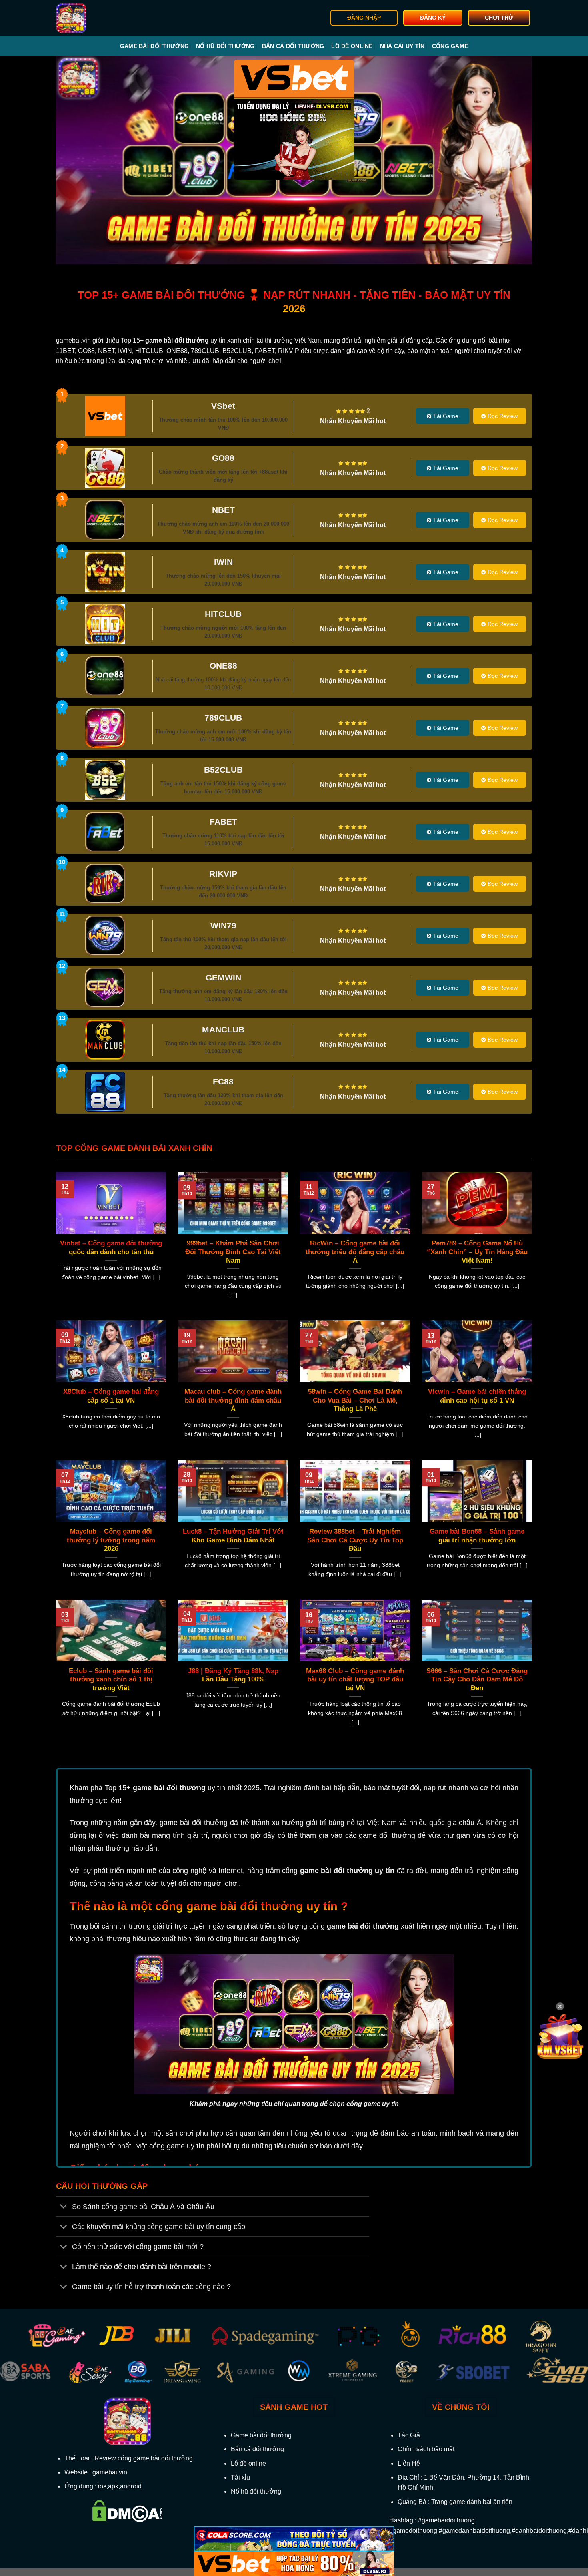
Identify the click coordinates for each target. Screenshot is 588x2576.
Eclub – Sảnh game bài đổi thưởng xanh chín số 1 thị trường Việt (111, 1679)
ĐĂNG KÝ (433, 18)
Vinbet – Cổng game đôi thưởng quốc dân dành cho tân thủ (111, 1248)
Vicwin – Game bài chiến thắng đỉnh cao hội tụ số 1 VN (477, 1396)
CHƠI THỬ (499, 18)
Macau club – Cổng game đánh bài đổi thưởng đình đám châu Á (233, 1400)
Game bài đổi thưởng (154, 46)
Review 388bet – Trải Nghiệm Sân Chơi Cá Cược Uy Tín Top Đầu (355, 1540)
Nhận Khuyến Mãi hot (353, 421)
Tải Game (446, 416)
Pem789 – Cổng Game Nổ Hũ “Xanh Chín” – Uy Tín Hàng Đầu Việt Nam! (477, 1252)
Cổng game (450, 46)
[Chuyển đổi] (64, 2207)
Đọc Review (503, 416)
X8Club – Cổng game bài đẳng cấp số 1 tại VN (111, 1396)
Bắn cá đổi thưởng (293, 46)
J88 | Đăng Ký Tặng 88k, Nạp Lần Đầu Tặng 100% (233, 1675)
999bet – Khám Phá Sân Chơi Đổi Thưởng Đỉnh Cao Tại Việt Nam (233, 1252)
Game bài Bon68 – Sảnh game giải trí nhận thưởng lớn (477, 1536)
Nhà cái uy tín (402, 46)
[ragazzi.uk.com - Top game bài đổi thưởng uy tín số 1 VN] (97, 18)
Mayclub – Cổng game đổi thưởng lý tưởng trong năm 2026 (111, 1540)
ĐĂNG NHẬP (364, 18)
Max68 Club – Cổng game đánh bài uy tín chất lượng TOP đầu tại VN (355, 1679)
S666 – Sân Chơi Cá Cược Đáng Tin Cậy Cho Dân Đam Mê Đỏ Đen (477, 1679)
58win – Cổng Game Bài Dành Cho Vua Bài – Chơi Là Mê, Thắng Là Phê (355, 1400)
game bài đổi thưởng (169, 1788)
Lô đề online (352, 46)
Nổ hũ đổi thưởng (225, 46)
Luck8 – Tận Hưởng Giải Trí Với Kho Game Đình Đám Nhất (233, 1536)
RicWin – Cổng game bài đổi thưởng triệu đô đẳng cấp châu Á (355, 1252)
